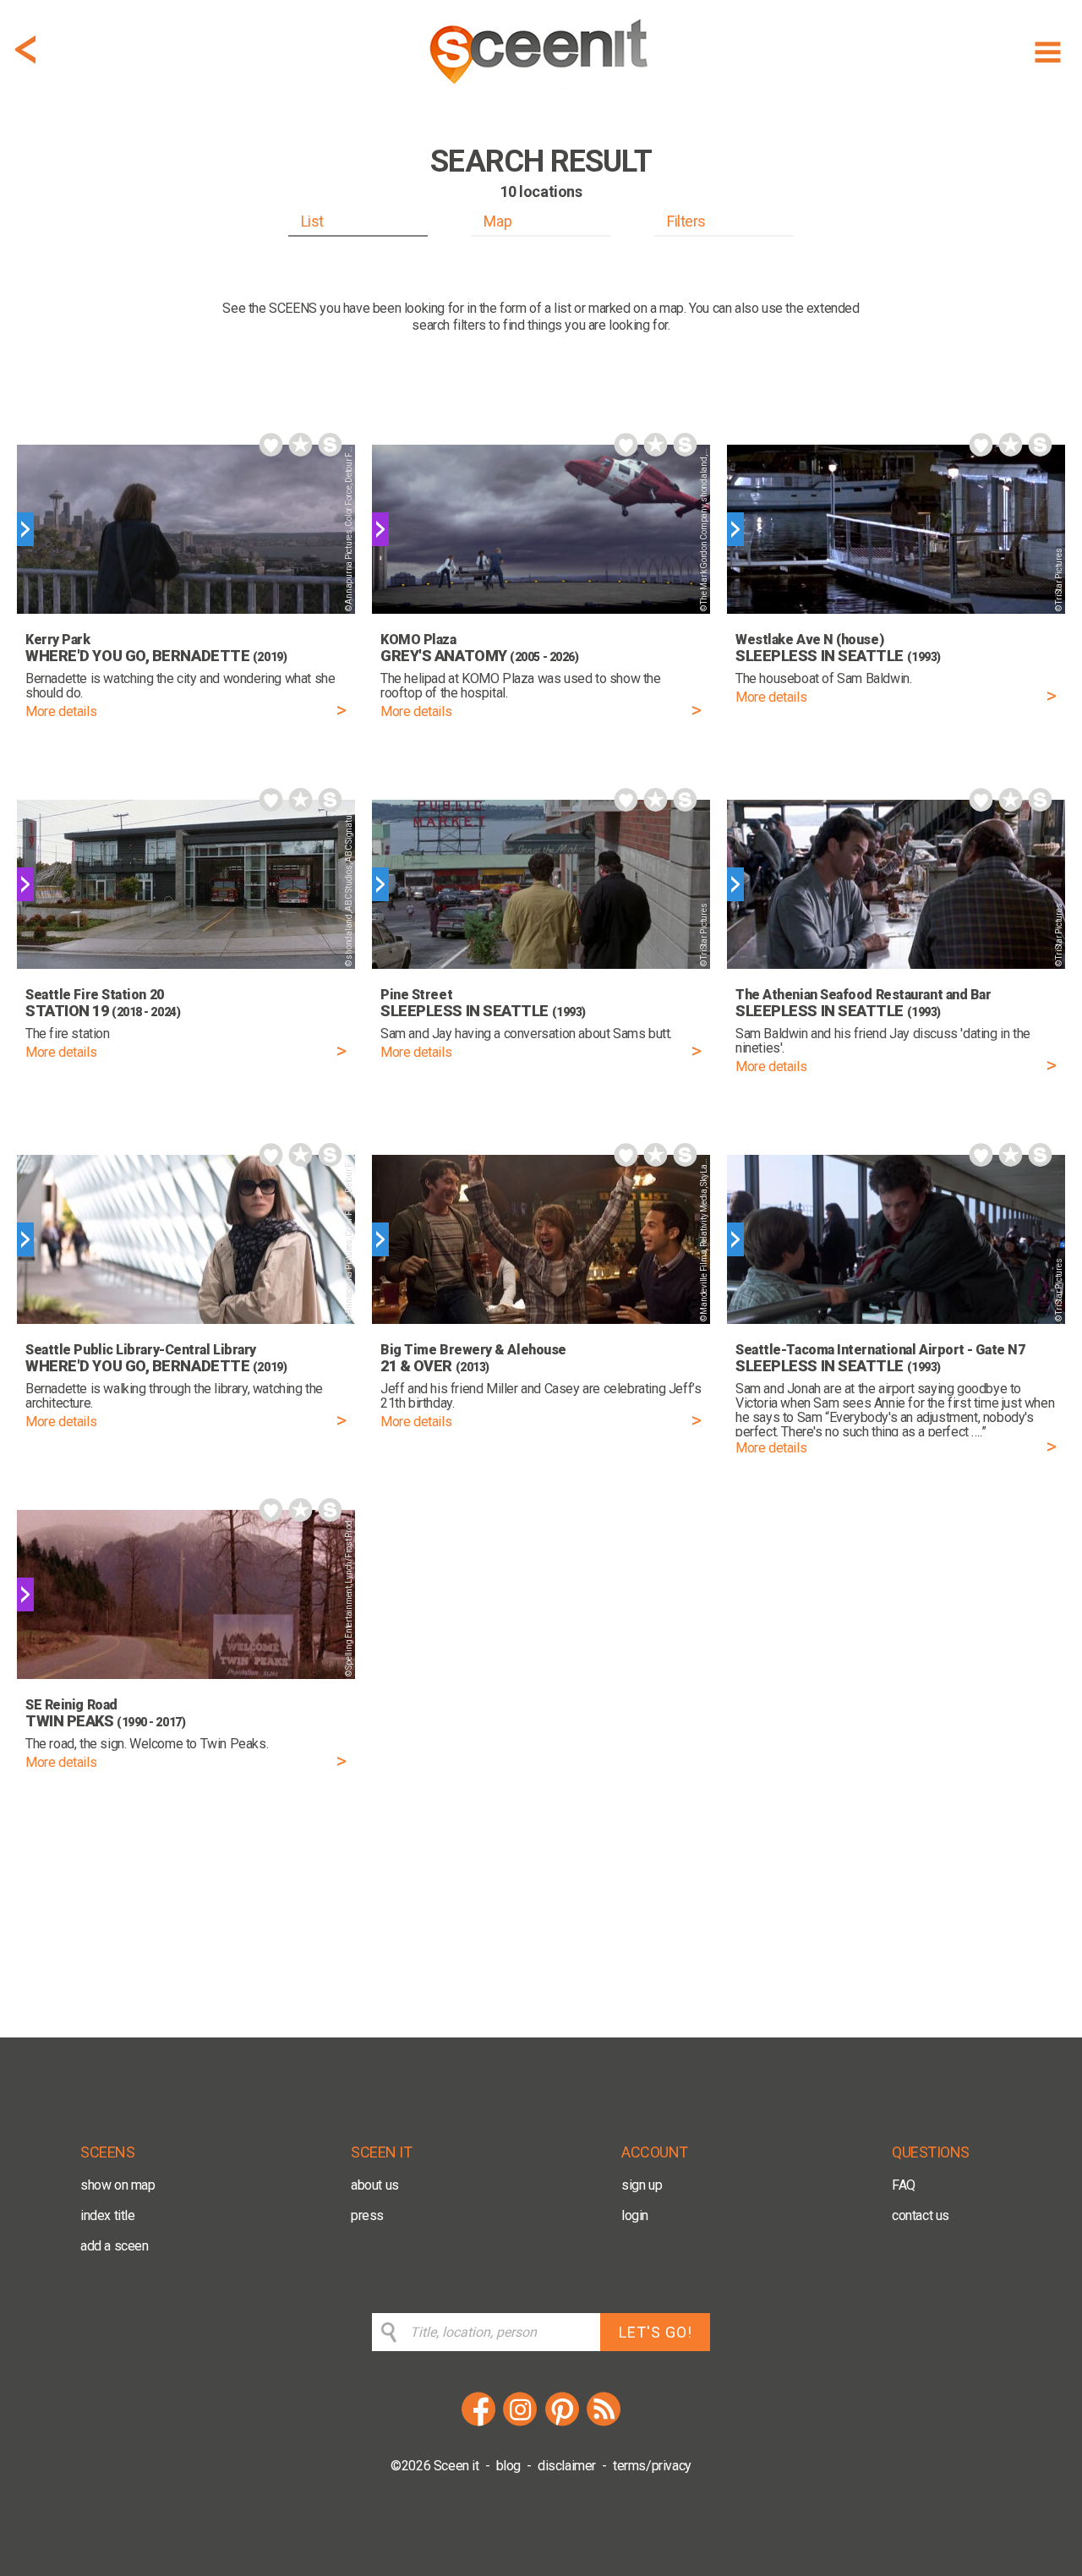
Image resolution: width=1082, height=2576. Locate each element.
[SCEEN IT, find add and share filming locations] (541, 90)
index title (108, 2215)
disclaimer (567, 2466)
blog (508, 2466)
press (367, 2215)
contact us (921, 2215)
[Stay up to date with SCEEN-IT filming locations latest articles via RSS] (604, 2423)
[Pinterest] (562, 2423)
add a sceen (115, 2246)
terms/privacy (652, 2466)
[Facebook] (478, 2423)
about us (375, 2185)
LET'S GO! (656, 2332)
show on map (118, 2185)
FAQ (904, 2185)
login (635, 2215)
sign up (642, 2185)
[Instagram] (520, 2423)
